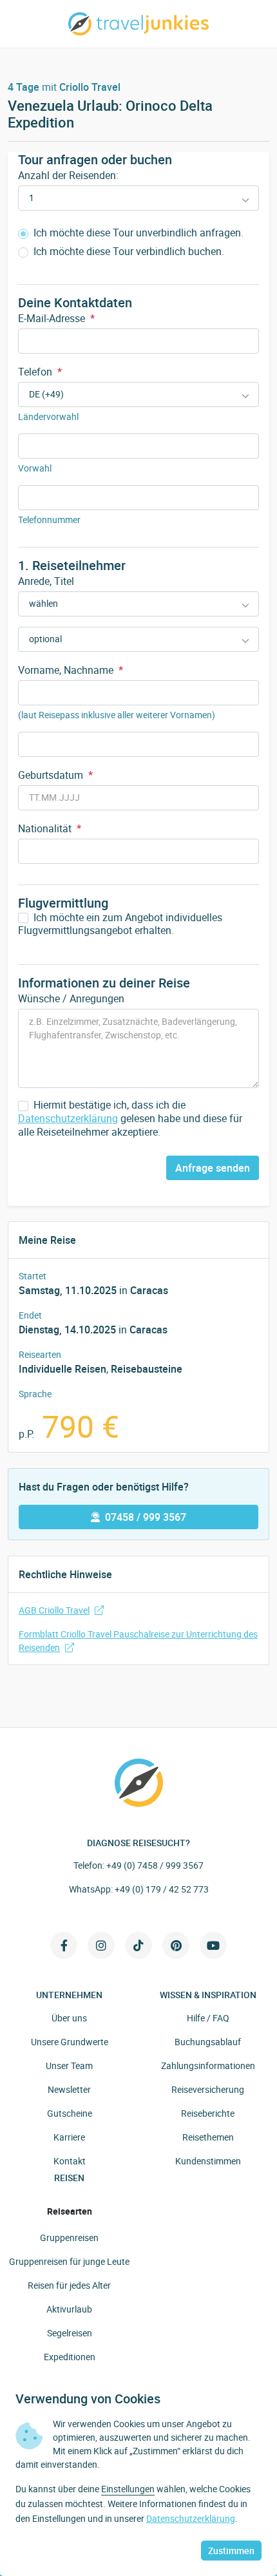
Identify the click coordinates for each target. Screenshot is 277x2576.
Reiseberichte (208, 2113)
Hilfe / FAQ (208, 2018)
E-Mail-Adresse (56, 318)
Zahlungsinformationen (208, 2066)
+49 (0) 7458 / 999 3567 (155, 1865)
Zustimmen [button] (231, 2551)
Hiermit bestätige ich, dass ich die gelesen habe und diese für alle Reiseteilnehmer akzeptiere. (130, 1118)
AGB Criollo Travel (54, 1610)
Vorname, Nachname (71, 670)
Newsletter (69, 2089)
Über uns (69, 2018)
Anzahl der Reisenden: (68, 175)
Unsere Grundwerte (70, 2042)
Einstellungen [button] (128, 2489)
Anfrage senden (213, 1168)
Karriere (69, 2137)
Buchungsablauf (208, 2042)
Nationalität (50, 828)
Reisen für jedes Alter (69, 2285)
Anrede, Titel (46, 581)
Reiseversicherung (208, 2089)
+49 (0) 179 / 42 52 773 (162, 1889)
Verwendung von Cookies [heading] (88, 2399)
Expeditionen (70, 2357)
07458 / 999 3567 (146, 1517)
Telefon (40, 372)
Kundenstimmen (208, 2161)
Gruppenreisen (69, 2237)
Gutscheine (70, 2113)
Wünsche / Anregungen (71, 998)
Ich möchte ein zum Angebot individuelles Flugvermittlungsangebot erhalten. (120, 924)
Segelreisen (70, 2333)
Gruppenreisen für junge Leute (69, 2261)
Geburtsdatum (55, 775)
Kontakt (70, 2161)
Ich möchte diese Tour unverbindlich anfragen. (137, 233)
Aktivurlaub (69, 2309)
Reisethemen (208, 2137)
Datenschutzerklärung (68, 1118)
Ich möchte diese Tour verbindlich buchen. (128, 252)
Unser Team (69, 2066)
